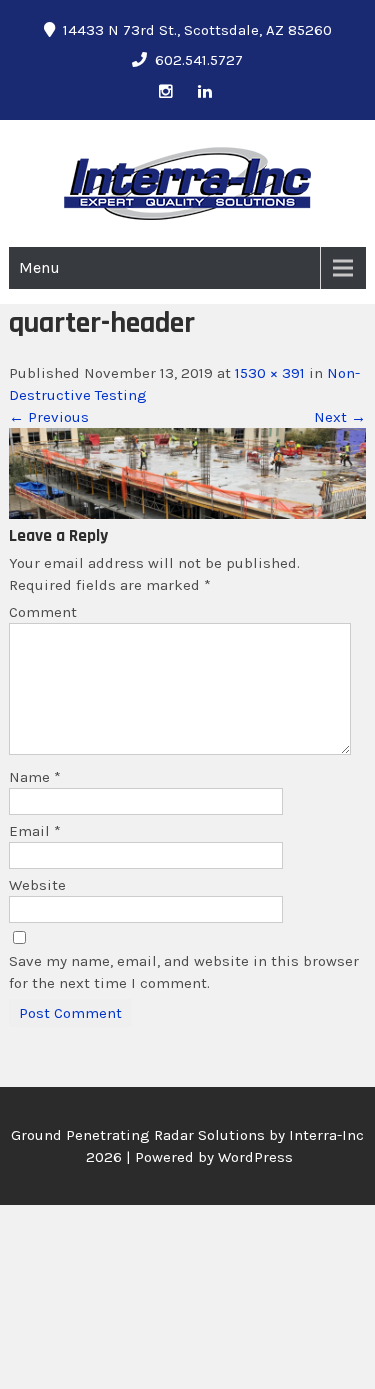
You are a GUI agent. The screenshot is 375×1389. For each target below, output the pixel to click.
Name (35, 777)
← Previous (49, 417)
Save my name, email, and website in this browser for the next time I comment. (184, 972)
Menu (39, 267)
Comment (43, 612)
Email (35, 831)
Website (37, 885)
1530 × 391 (270, 373)
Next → (340, 417)
